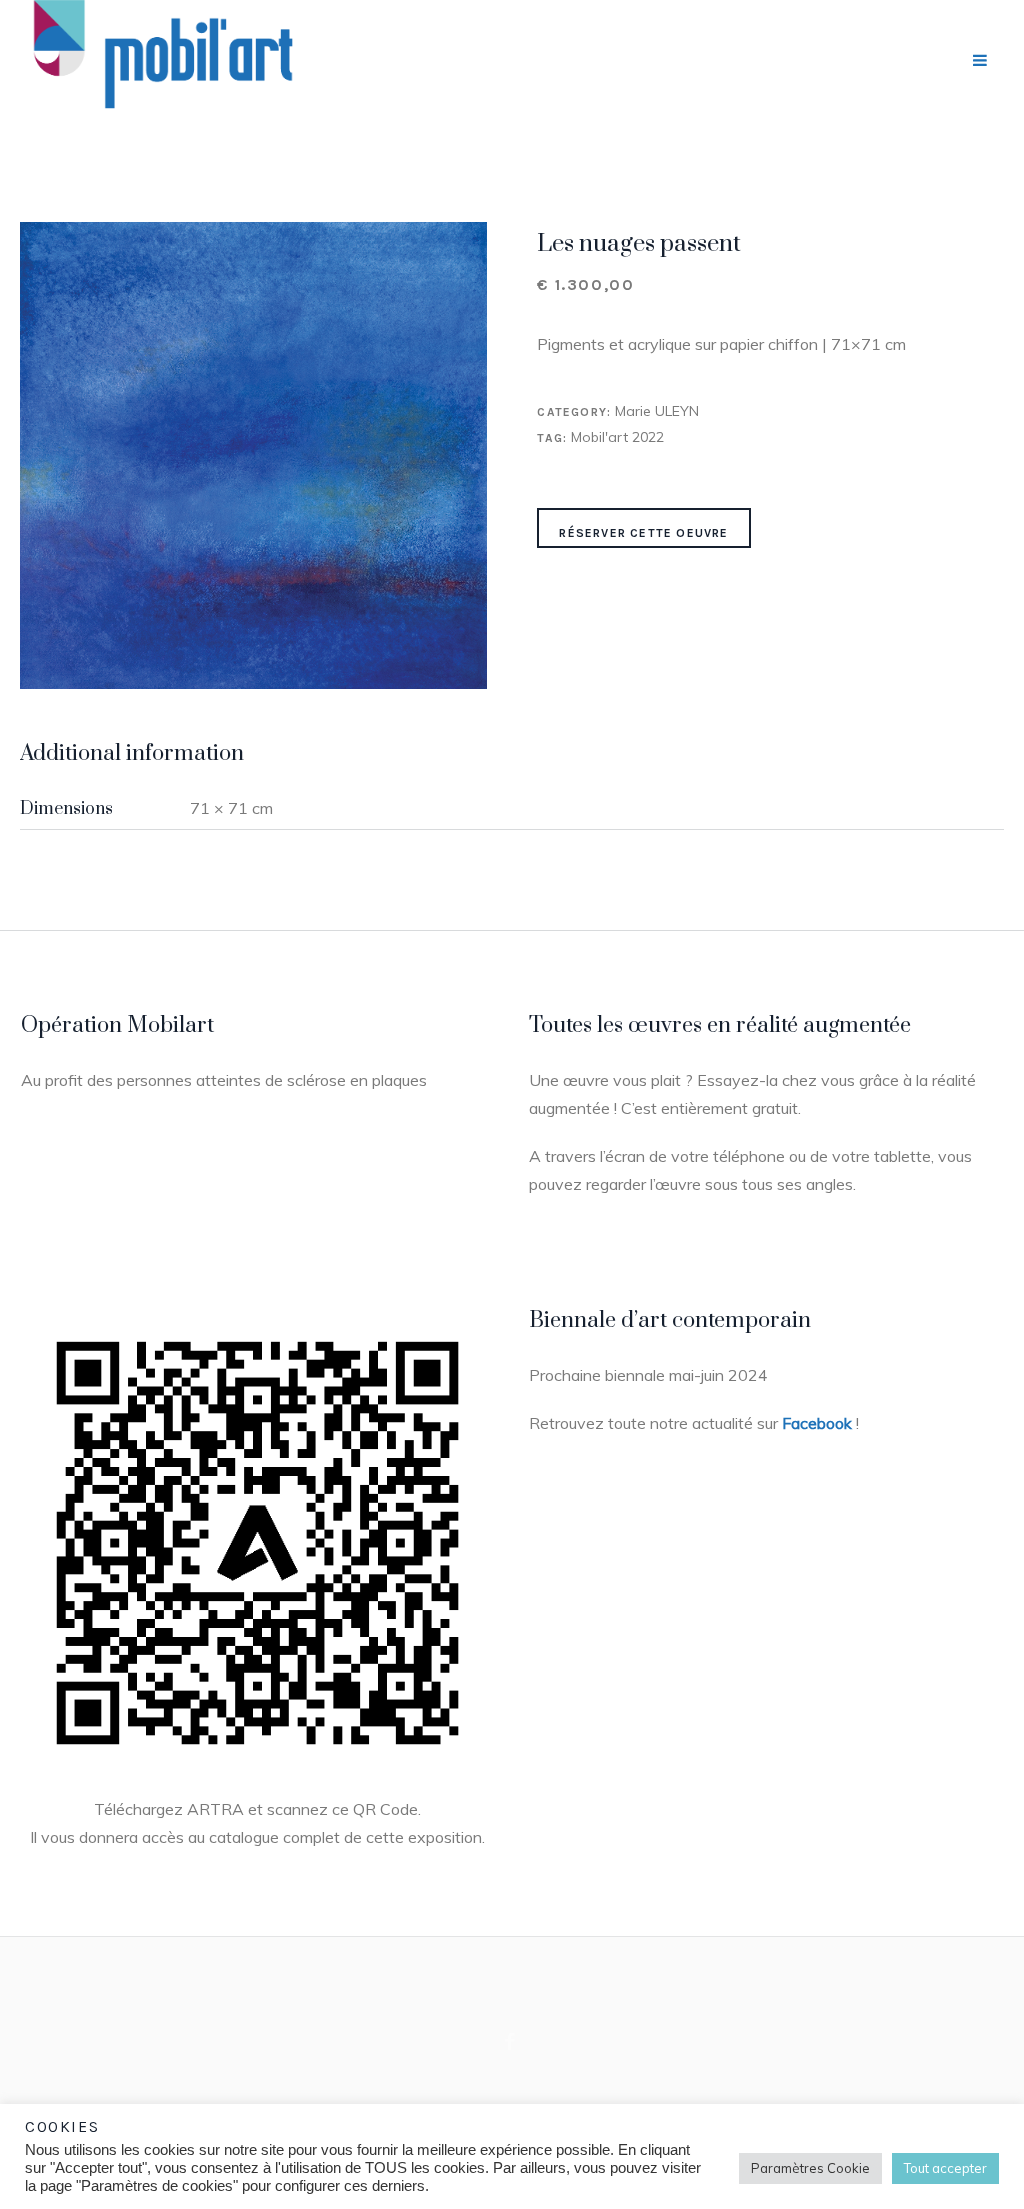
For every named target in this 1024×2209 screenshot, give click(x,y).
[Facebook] (510, 2042)
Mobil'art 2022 (617, 437)
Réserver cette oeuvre (643, 533)
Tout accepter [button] (945, 2168)
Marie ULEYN (657, 411)
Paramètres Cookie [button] (810, 2168)
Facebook (817, 1423)
